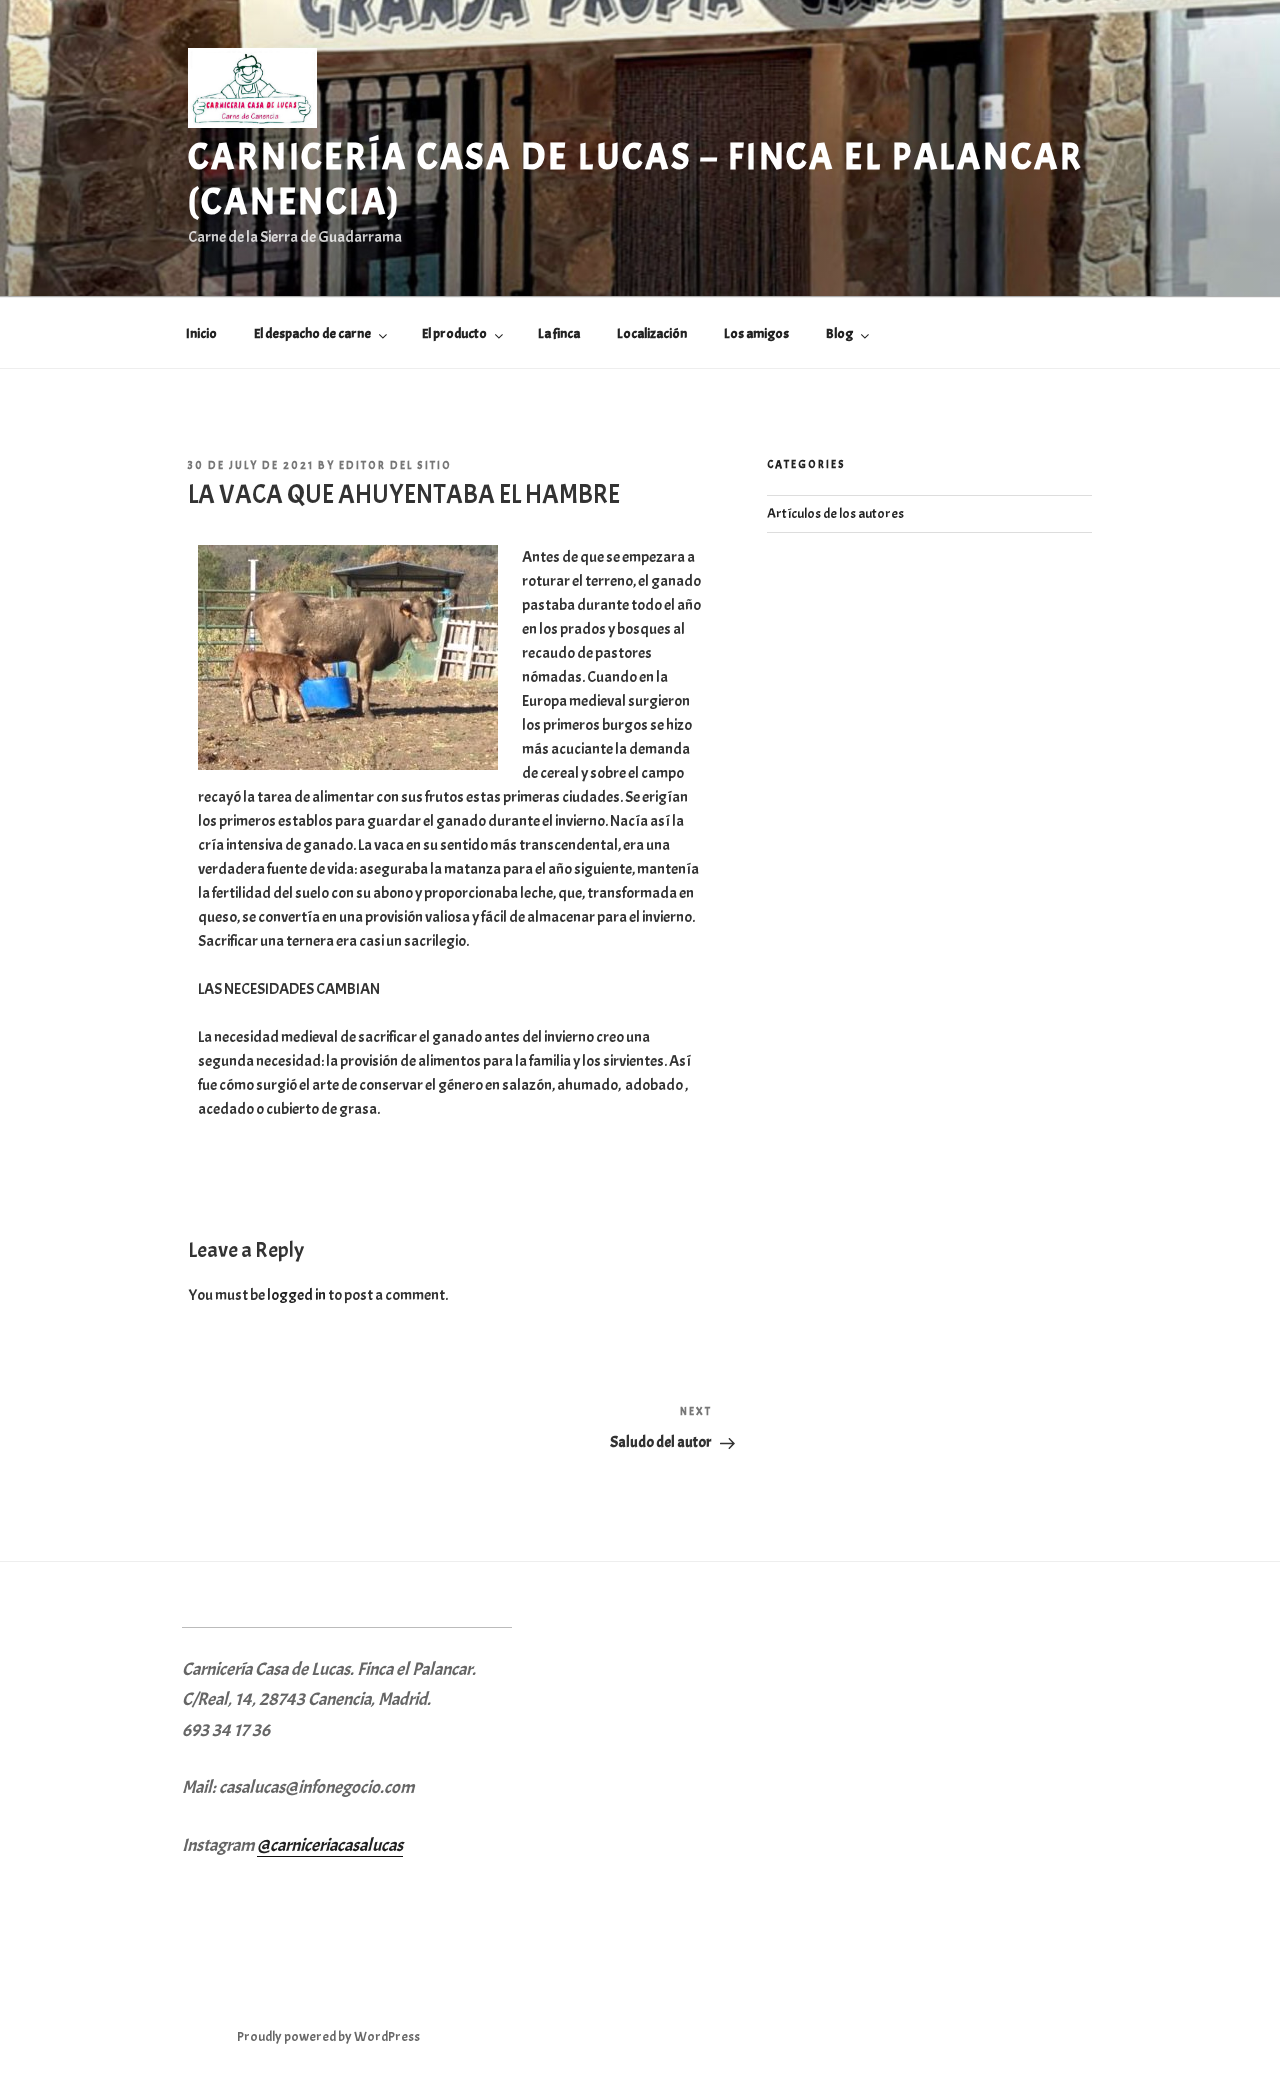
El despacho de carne (312, 333)
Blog (839, 333)
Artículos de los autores (835, 513)
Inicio (201, 333)
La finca (559, 333)
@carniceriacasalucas (330, 1845)
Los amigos (756, 333)
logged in (296, 1295)
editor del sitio (395, 465)
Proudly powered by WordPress (328, 2036)
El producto (454, 333)
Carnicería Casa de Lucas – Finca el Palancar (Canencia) (636, 179)
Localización (652, 333)
